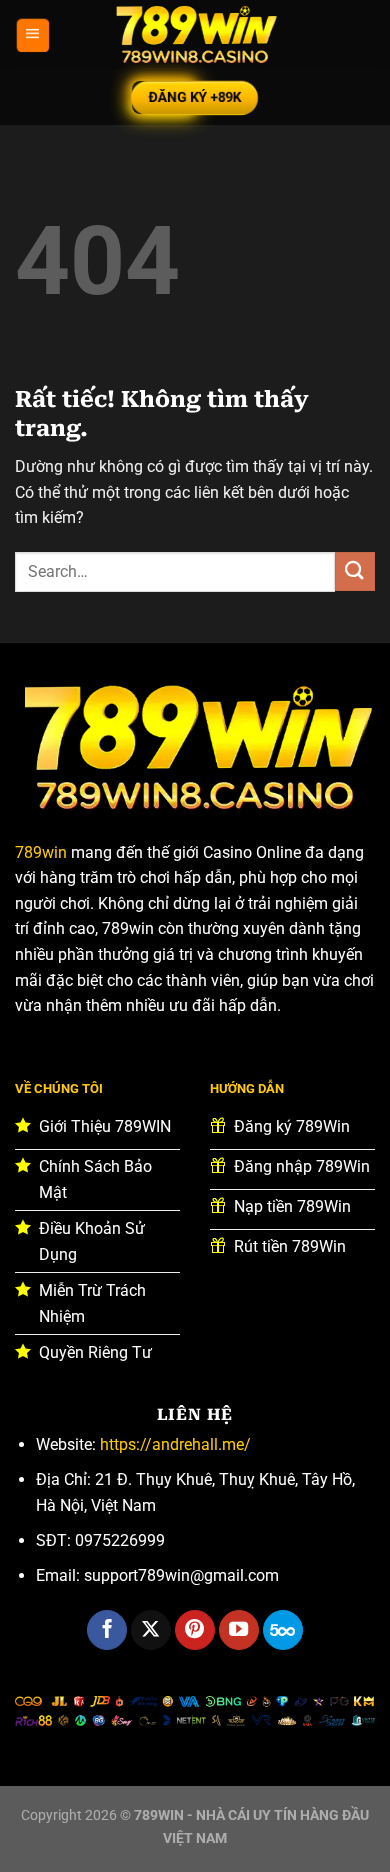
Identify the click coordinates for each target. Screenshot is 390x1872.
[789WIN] (195, 35)
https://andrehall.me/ (175, 1444)
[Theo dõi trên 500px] (283, 1630)
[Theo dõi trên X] (151, 1630)
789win (41, 852)
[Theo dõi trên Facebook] (107, 1630)
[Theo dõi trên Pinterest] (195, 1630)
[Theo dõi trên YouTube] (239, 1630)
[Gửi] (355, 571)
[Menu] (33, 35)
